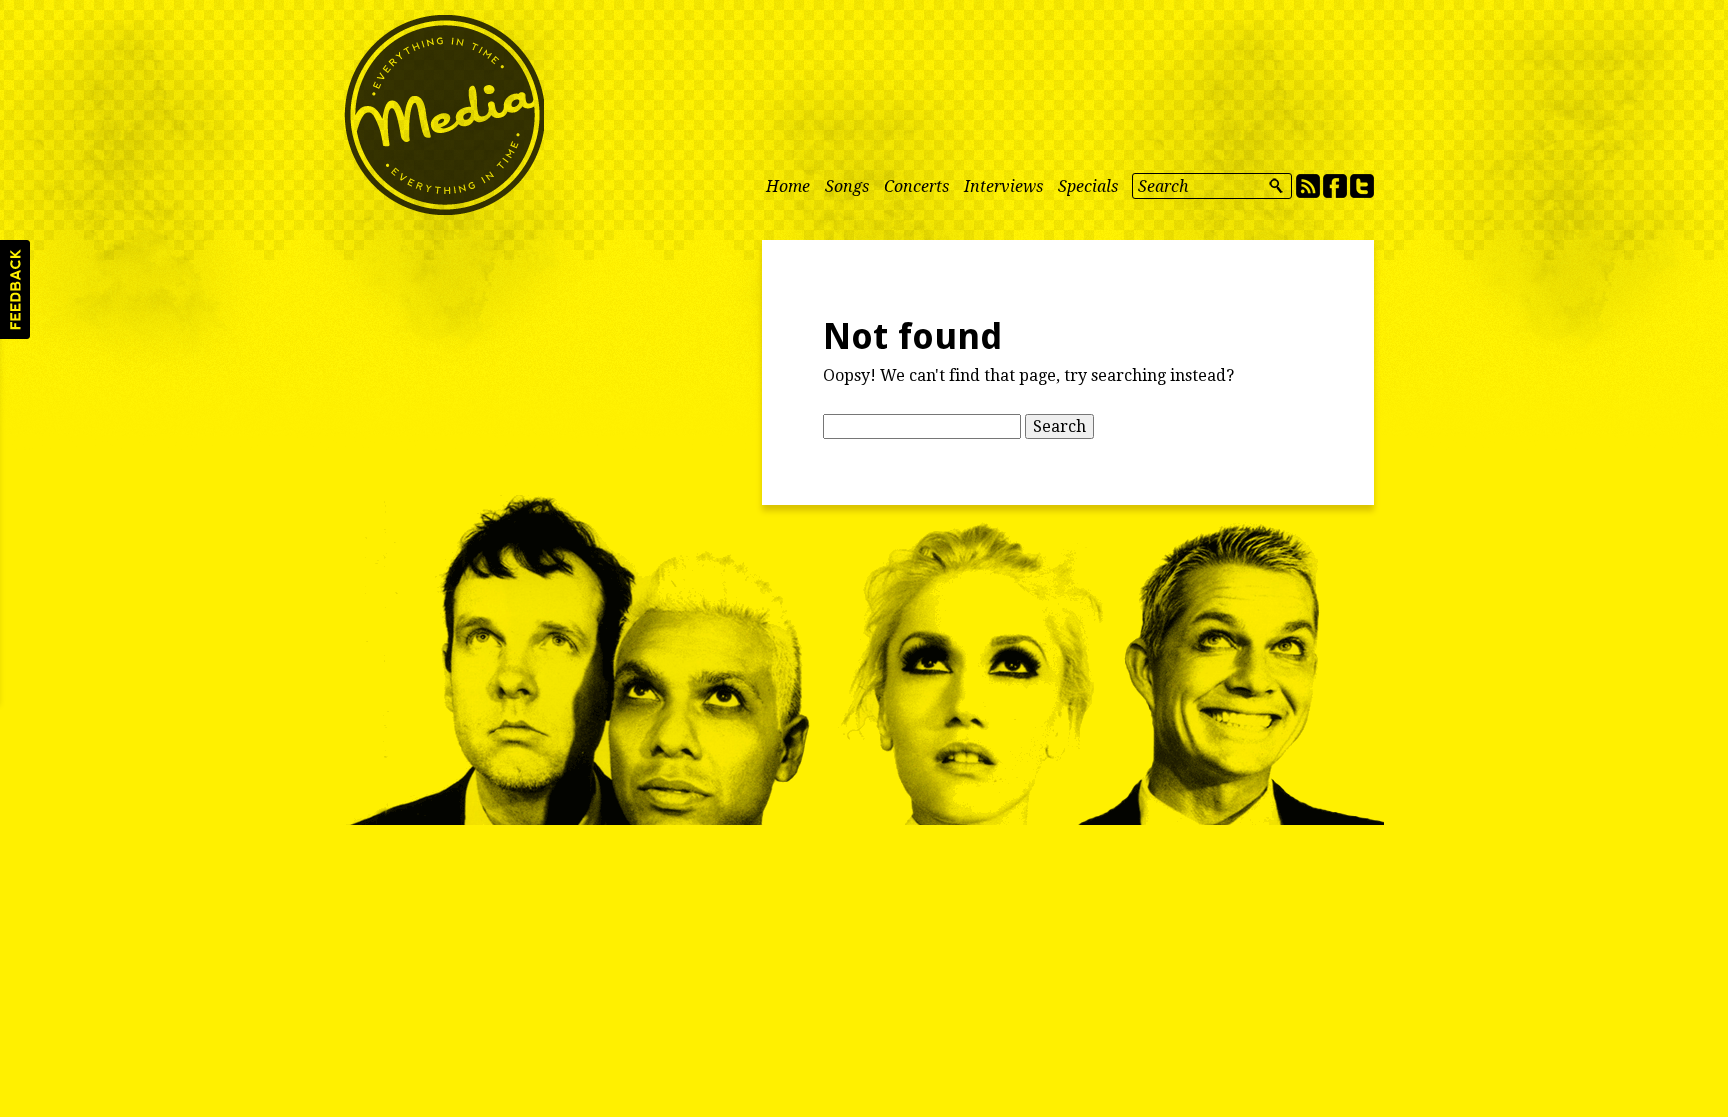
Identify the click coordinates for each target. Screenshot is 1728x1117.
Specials (1088, 186)
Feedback (15, 289)
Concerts (916, 186)
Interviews (1003, 186)
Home (788, 186)
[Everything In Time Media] (444, 115)
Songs (847, 186)
